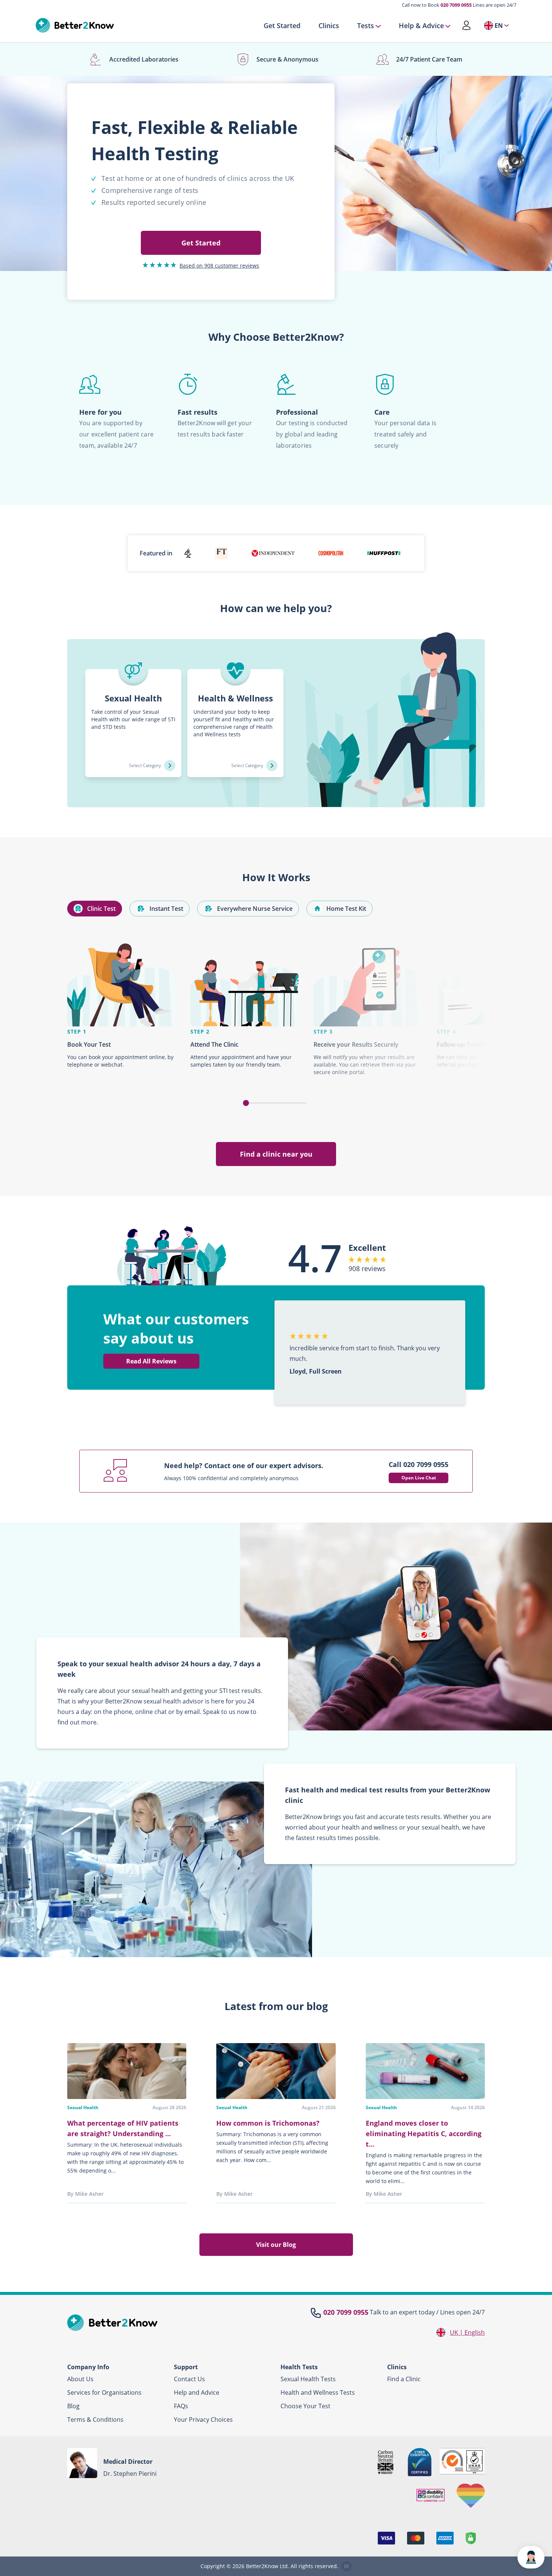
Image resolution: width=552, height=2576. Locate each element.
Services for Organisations (104, 2392)
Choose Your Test (305, 2406)
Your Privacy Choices (203, 2420)
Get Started (282, 26)
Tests (366, 26)
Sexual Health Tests (308, 2379)
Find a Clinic (404, 2379)
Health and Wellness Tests (318, 2392)
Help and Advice (197, 2392)
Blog (73, 2406)
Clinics (329, 26)
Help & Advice (421, 26)
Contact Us (189, 2379)
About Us (80, 2379)
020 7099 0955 (456, 5)
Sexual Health (83, 2107)
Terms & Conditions (95, 2420)
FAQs (181, 2406)
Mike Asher (89, 2194)
